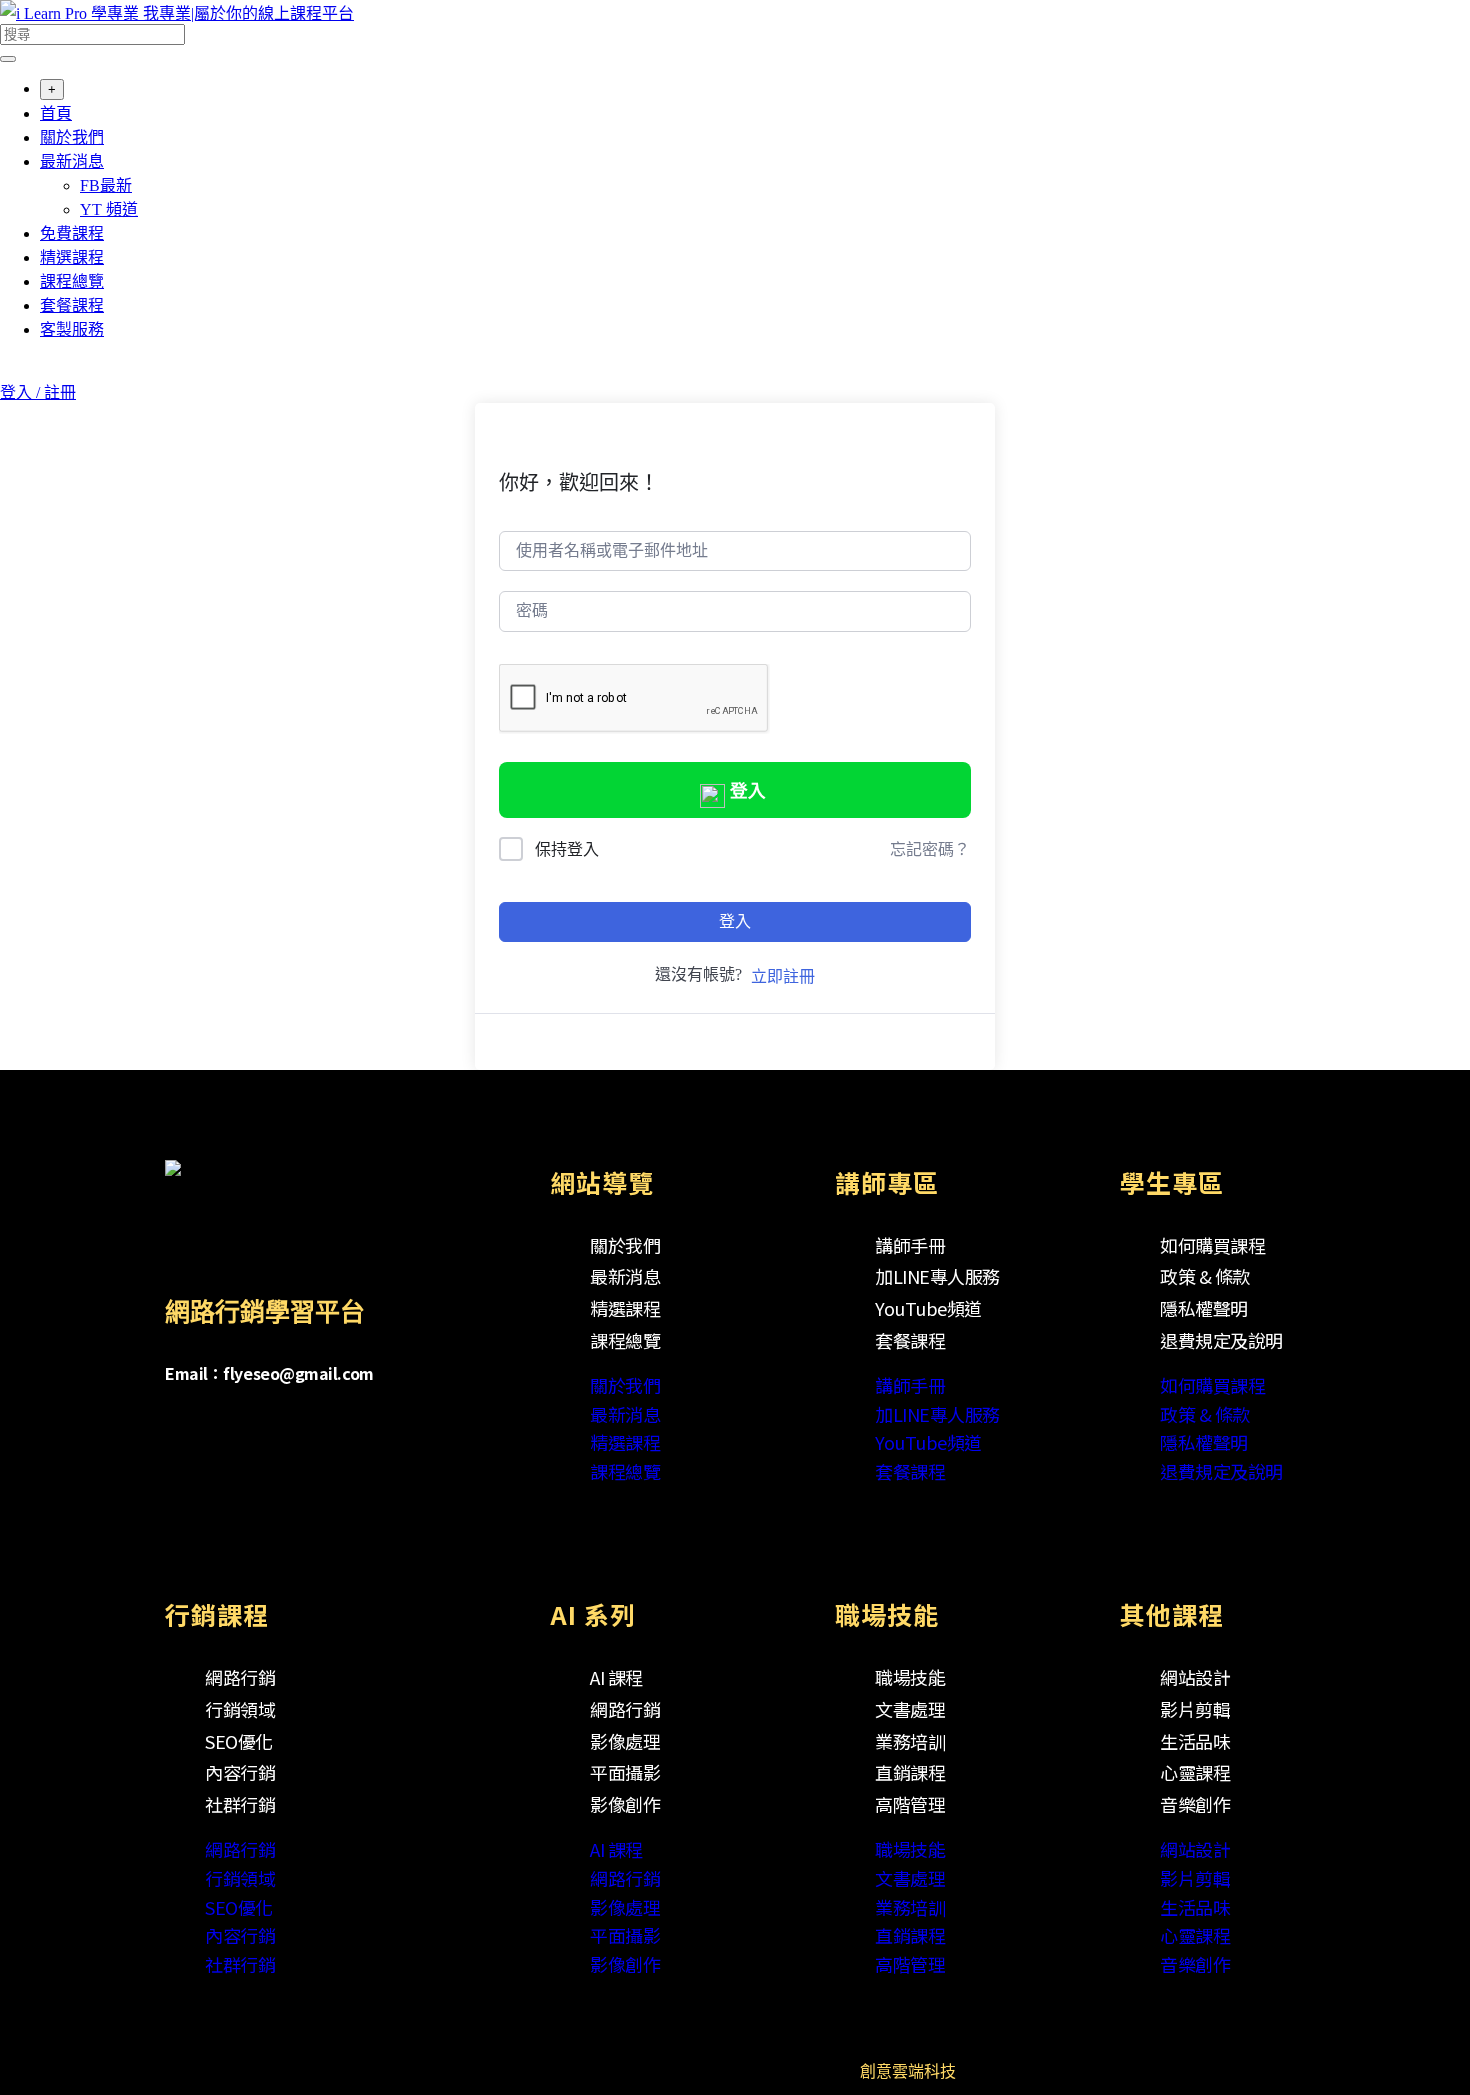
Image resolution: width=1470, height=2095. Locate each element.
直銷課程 (910, 1772)
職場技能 (910, 1677)
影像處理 (625, 1741)
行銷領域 (240, 1709)
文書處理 (910, 1709)
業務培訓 (910, 1741)
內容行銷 (240, 1772)
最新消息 (72, 161)
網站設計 (1195, 1677)
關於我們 (72, 137)
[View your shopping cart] (10, 369)
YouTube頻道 (928, 1308)
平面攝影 (625, 1772)
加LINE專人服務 (937, 1276)
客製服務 (72, 329)
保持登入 (567, 849)
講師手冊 (910, 1245)
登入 (748, 791)
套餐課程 (72, 305)
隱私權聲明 (1204, 1308)
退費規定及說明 (1221, 1340)
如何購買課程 (1212, 1245)
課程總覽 (72, 281)
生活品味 (1195, 1741)
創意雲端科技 (908, 2071)
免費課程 (72, 233)
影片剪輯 (1195, 1709)
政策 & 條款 (1205, 1276)
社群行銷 (240, 1804)
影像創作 (625, 1804)
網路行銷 (240, 1677)
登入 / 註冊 (38, 392)
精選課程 (72, 257)
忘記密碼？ (930, 849)
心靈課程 (1195, 1772)
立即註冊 (783, 976)
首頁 (56, 113)
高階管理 (910, 1804)
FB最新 (106, 185)
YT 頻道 (109, 209)
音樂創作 (1195, 1804)
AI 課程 (616, 1677)
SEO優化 (239, 1741)
